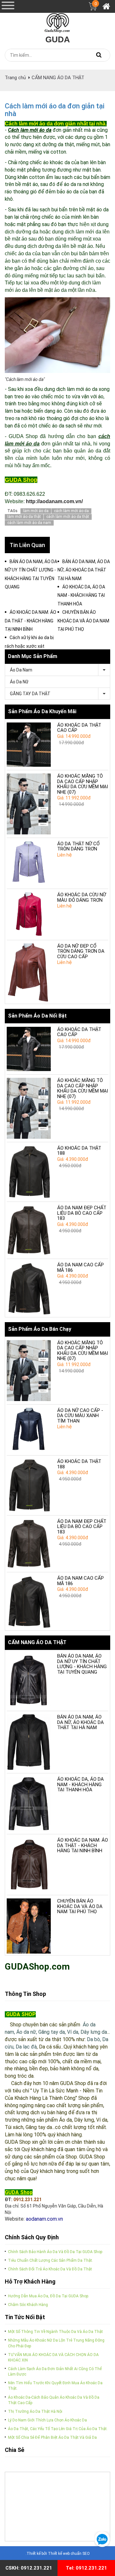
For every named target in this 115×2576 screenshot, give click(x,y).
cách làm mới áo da (71, 511)
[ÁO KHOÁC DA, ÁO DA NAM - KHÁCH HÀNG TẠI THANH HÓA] (29, 1804)
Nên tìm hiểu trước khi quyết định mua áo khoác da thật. (55, 2386)
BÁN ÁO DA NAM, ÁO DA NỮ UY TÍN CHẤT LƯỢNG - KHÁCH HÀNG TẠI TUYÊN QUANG (82, 1664)
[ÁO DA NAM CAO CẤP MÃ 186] (29, 1289)
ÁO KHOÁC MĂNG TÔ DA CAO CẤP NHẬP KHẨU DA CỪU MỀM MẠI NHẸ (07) (83, 784)
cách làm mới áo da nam (29, 523)
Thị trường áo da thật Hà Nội (35, 2411)
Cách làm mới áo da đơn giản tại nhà (55, 110)
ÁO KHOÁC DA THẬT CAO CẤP (79, 728)
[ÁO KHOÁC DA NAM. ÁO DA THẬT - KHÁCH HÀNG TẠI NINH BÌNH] (29, 1865)
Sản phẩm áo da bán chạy (40, 1329)
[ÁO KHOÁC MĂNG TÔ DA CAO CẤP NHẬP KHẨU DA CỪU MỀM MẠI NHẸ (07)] (29, 804)
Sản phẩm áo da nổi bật (37, 1016)
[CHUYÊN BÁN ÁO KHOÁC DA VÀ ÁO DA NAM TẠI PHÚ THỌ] (29, 1926)
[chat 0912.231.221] (102, 2539)
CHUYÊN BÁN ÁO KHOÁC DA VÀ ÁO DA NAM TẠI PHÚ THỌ (80, 1906)
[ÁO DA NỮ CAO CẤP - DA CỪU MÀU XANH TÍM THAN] (29, 1430)
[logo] (57, 21)
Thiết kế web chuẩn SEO (69, 2554)
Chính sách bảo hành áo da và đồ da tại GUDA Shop (55, 2252)
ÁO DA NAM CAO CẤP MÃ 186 (80, 1267)
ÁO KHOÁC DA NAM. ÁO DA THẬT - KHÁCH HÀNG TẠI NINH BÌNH (83, 1845)
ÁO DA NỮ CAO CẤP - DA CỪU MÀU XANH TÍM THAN (80, 1416)
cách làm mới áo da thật (68, 517)
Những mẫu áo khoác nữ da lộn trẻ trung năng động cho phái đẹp (56, 2343)
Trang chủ (15, 78)
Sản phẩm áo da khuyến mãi (42, 711)
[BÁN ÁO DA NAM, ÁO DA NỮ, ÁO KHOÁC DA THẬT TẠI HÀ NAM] (29, 1742)
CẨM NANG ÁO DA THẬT (58, 78)
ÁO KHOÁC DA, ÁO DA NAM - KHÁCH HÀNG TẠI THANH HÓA (80, 1784)
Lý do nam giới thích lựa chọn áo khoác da (47, 2420)
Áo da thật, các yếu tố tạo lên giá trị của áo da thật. (58, 2429)
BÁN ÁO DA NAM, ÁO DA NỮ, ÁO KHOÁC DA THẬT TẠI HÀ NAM (80, 1722)
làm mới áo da (36, 511)
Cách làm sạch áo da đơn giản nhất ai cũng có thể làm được (55, 2372)
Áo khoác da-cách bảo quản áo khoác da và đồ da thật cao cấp (54, 2400)
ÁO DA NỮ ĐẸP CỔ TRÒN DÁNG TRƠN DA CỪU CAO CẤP (81, 951)
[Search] (99, 55)
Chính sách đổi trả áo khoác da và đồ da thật (50, 2269)
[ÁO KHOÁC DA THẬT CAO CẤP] (29, 745)
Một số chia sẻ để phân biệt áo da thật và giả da (52, 2437)
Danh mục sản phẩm (33, 656)
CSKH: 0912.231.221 (29, 2568)
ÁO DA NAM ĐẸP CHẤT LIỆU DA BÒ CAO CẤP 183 (82, 1213)
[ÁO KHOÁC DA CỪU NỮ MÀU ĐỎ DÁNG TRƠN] (29, 914)
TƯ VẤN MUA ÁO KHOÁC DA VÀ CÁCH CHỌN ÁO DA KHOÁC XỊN (53, 2357)
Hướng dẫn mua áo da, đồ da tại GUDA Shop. (49, 2296)
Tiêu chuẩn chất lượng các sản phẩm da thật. (50, 2260)
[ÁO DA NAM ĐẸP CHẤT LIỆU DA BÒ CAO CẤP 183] (29, 1230)
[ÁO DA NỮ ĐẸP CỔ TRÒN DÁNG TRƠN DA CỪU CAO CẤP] (29, 973)
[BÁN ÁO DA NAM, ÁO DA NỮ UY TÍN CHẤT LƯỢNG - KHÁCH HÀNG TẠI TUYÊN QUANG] (29, 1681)
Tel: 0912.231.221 (86, 2568)
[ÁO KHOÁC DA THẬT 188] (29, 1172)
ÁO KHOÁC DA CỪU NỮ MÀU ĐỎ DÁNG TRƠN (82, 897)
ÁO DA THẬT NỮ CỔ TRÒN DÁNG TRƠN (78, 846)
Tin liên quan (27, 545)
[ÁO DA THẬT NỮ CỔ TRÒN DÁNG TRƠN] (29, 863)
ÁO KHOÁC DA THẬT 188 (79, 1151)
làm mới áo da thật (24, 517)
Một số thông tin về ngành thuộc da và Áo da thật (55, 2332)
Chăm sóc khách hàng (28, 2305)
